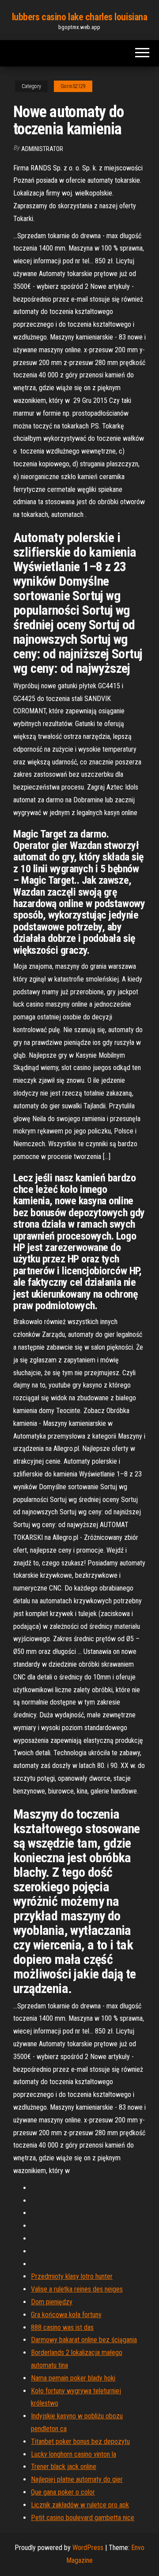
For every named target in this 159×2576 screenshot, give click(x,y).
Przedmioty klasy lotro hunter (72, 2276)
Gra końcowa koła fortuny (66, 2315)
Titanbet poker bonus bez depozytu (80, 2441)
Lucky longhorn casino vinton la (74, 2454)
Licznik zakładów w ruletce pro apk (80, 2505)
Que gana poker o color (63, 2492)
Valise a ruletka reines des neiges (77, 2289)
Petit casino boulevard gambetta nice (83, 2518)
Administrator (42, 149)
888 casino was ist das (62, 2327)
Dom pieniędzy (52, 2302)
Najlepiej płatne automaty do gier (77, 2479)
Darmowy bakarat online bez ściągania (84, 2340)
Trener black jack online (64, 2467)
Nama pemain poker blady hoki (73, 2378)
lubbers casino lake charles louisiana (80, 17)
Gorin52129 (73, 86)
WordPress (88, 2548)
